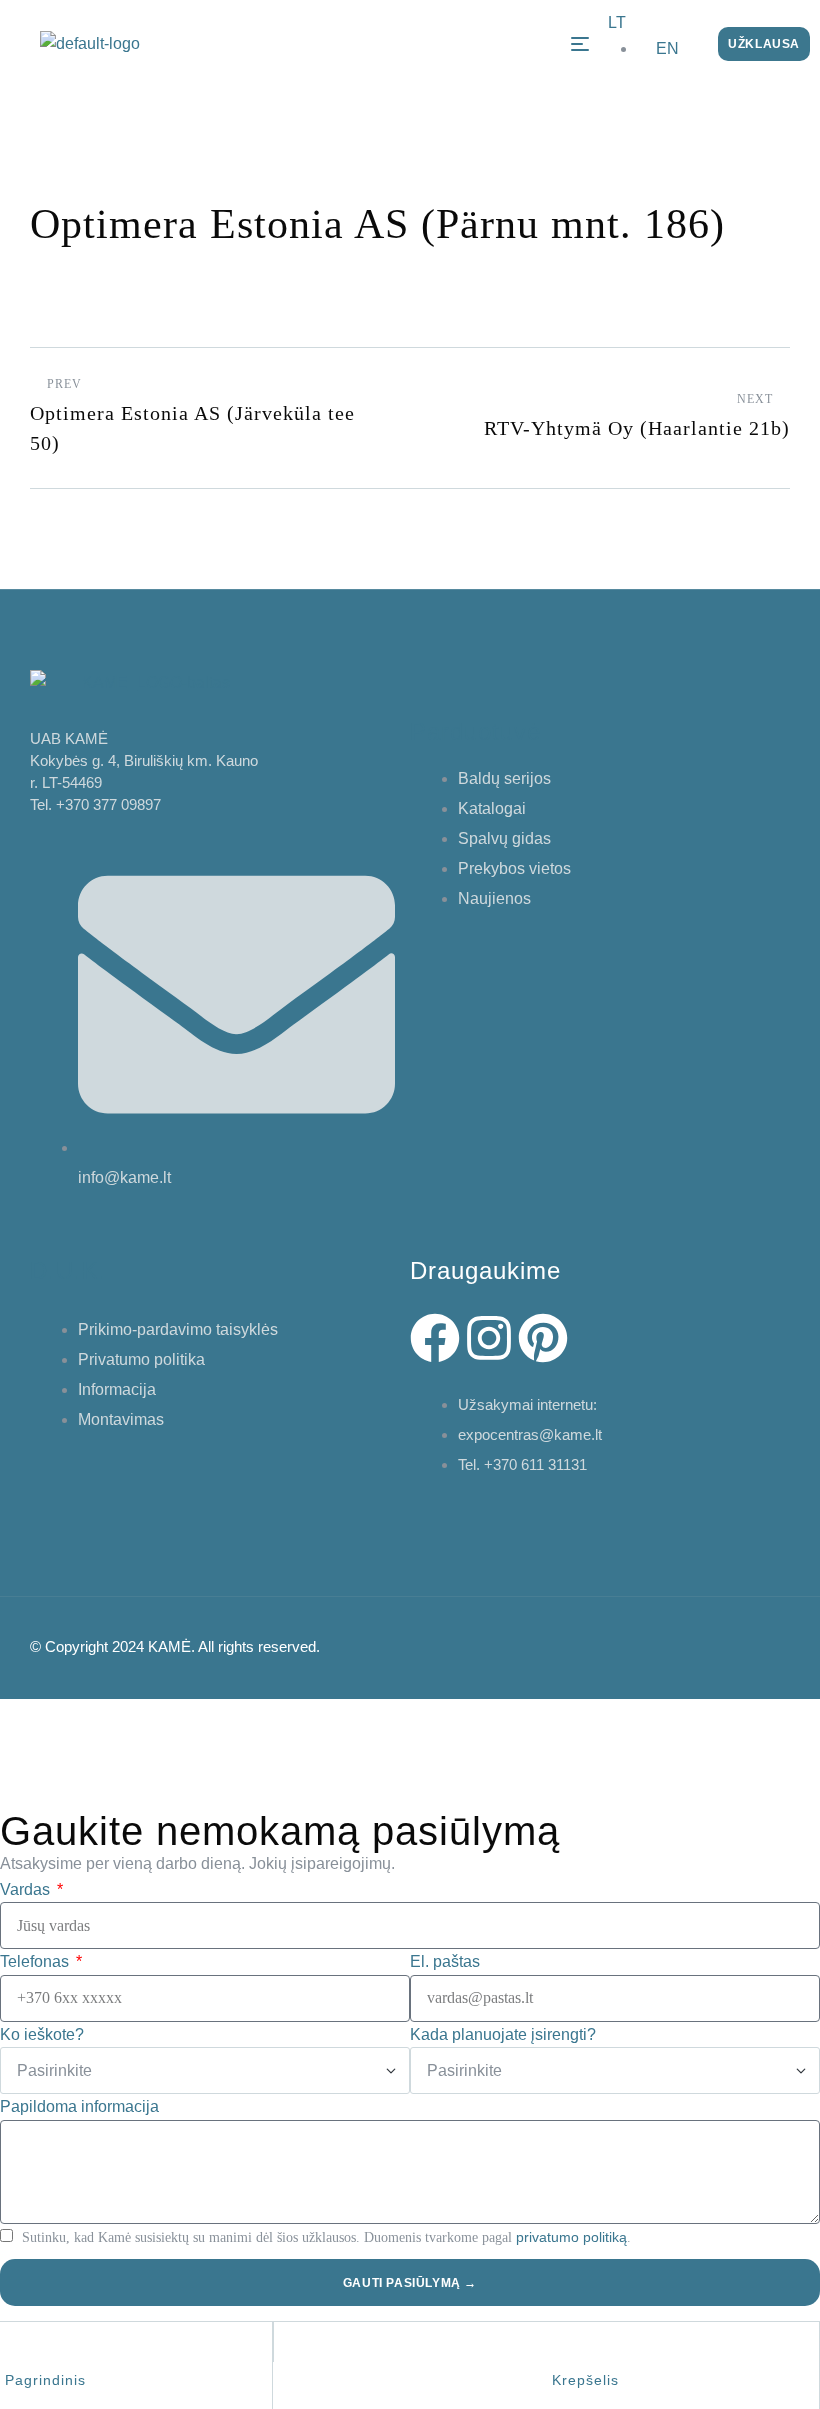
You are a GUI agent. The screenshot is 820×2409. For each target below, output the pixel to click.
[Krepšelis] (563, 2353)
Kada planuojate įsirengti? (503, 2034)
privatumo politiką (571, 2237)
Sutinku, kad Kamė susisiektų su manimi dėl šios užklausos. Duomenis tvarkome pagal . (326, 2237)
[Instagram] (489, 1338)
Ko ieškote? (42, 2034)
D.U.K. (68, 1270)
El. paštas (445, 1961)
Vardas (27, 1889)
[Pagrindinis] (16, 2353)
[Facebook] (435, 1338)
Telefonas (36, 1961)
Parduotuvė (475, 731)
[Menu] (580, 44)
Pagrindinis (45, 2380)
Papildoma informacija (79, 2106)
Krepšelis (585, 2380)
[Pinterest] (543, 1338)
